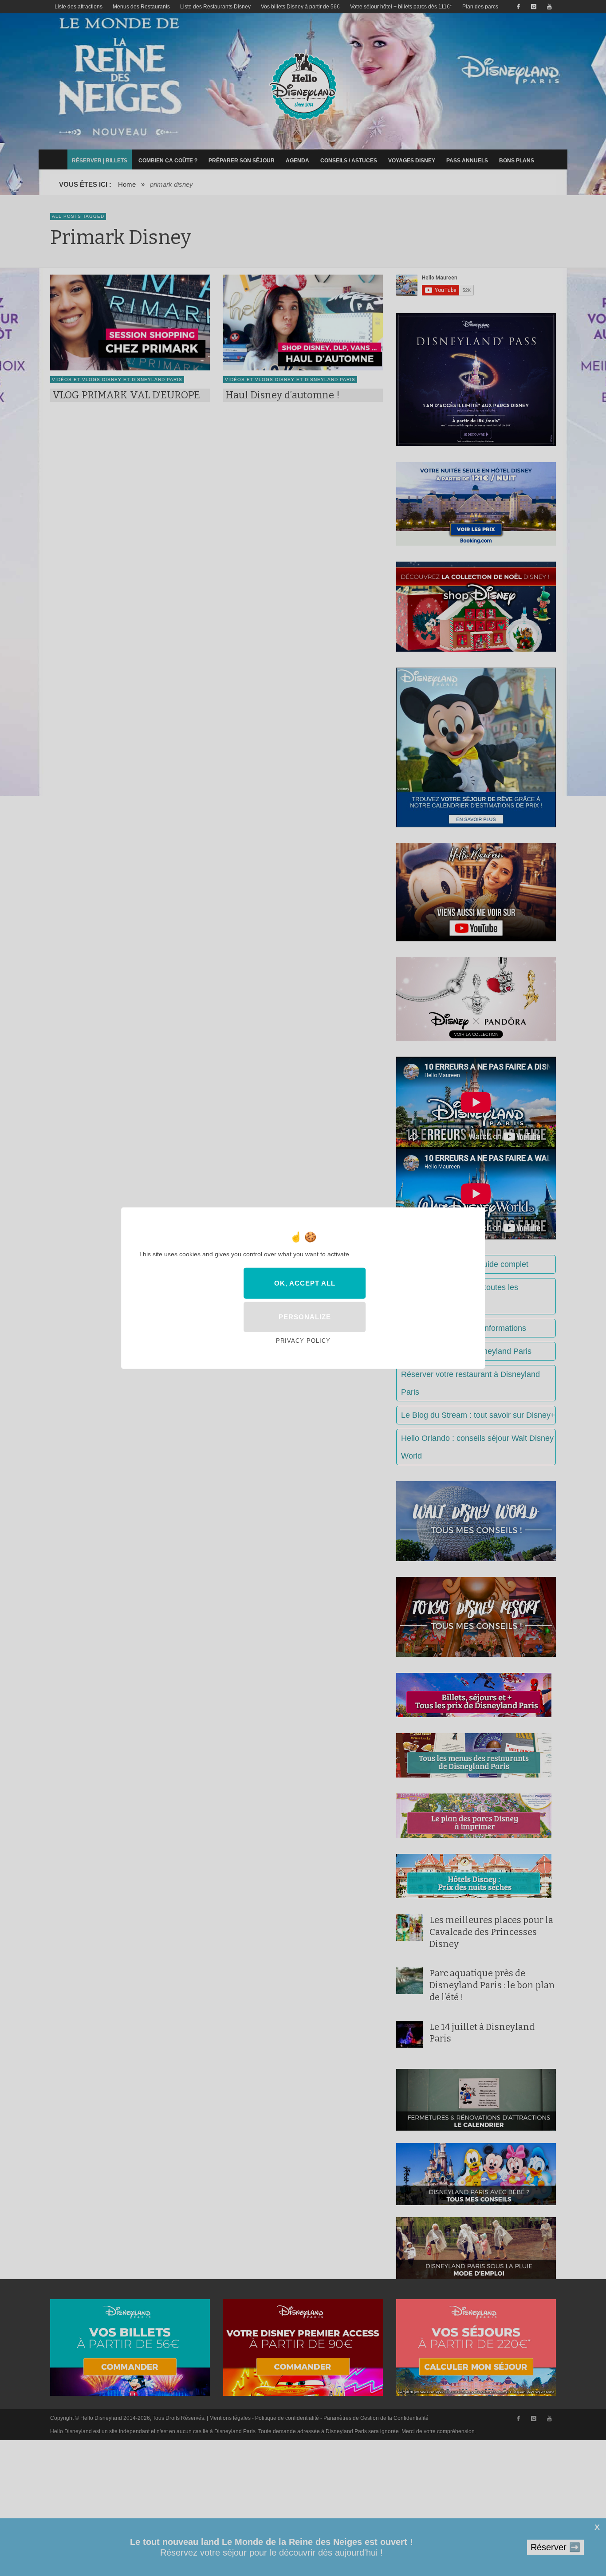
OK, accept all (305, 1283)
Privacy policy (303, 1341)
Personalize (305, 1317)
